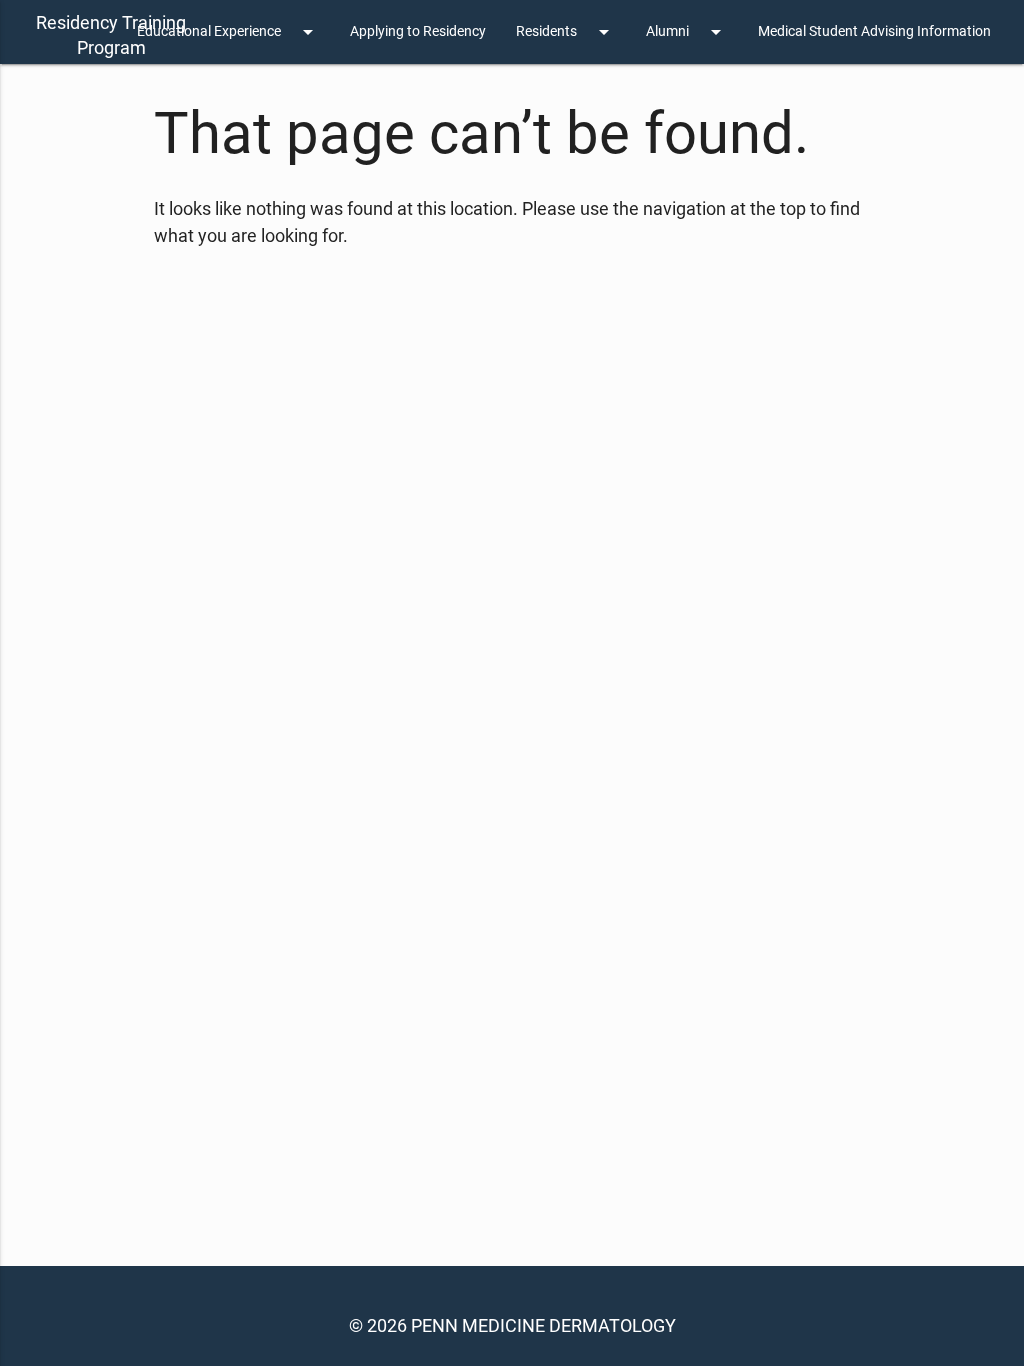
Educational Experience (228, 32)
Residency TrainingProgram (111, 35)
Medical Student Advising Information (874, 31)
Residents (566, 32)
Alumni (687, 32)
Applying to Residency (418, 31)
